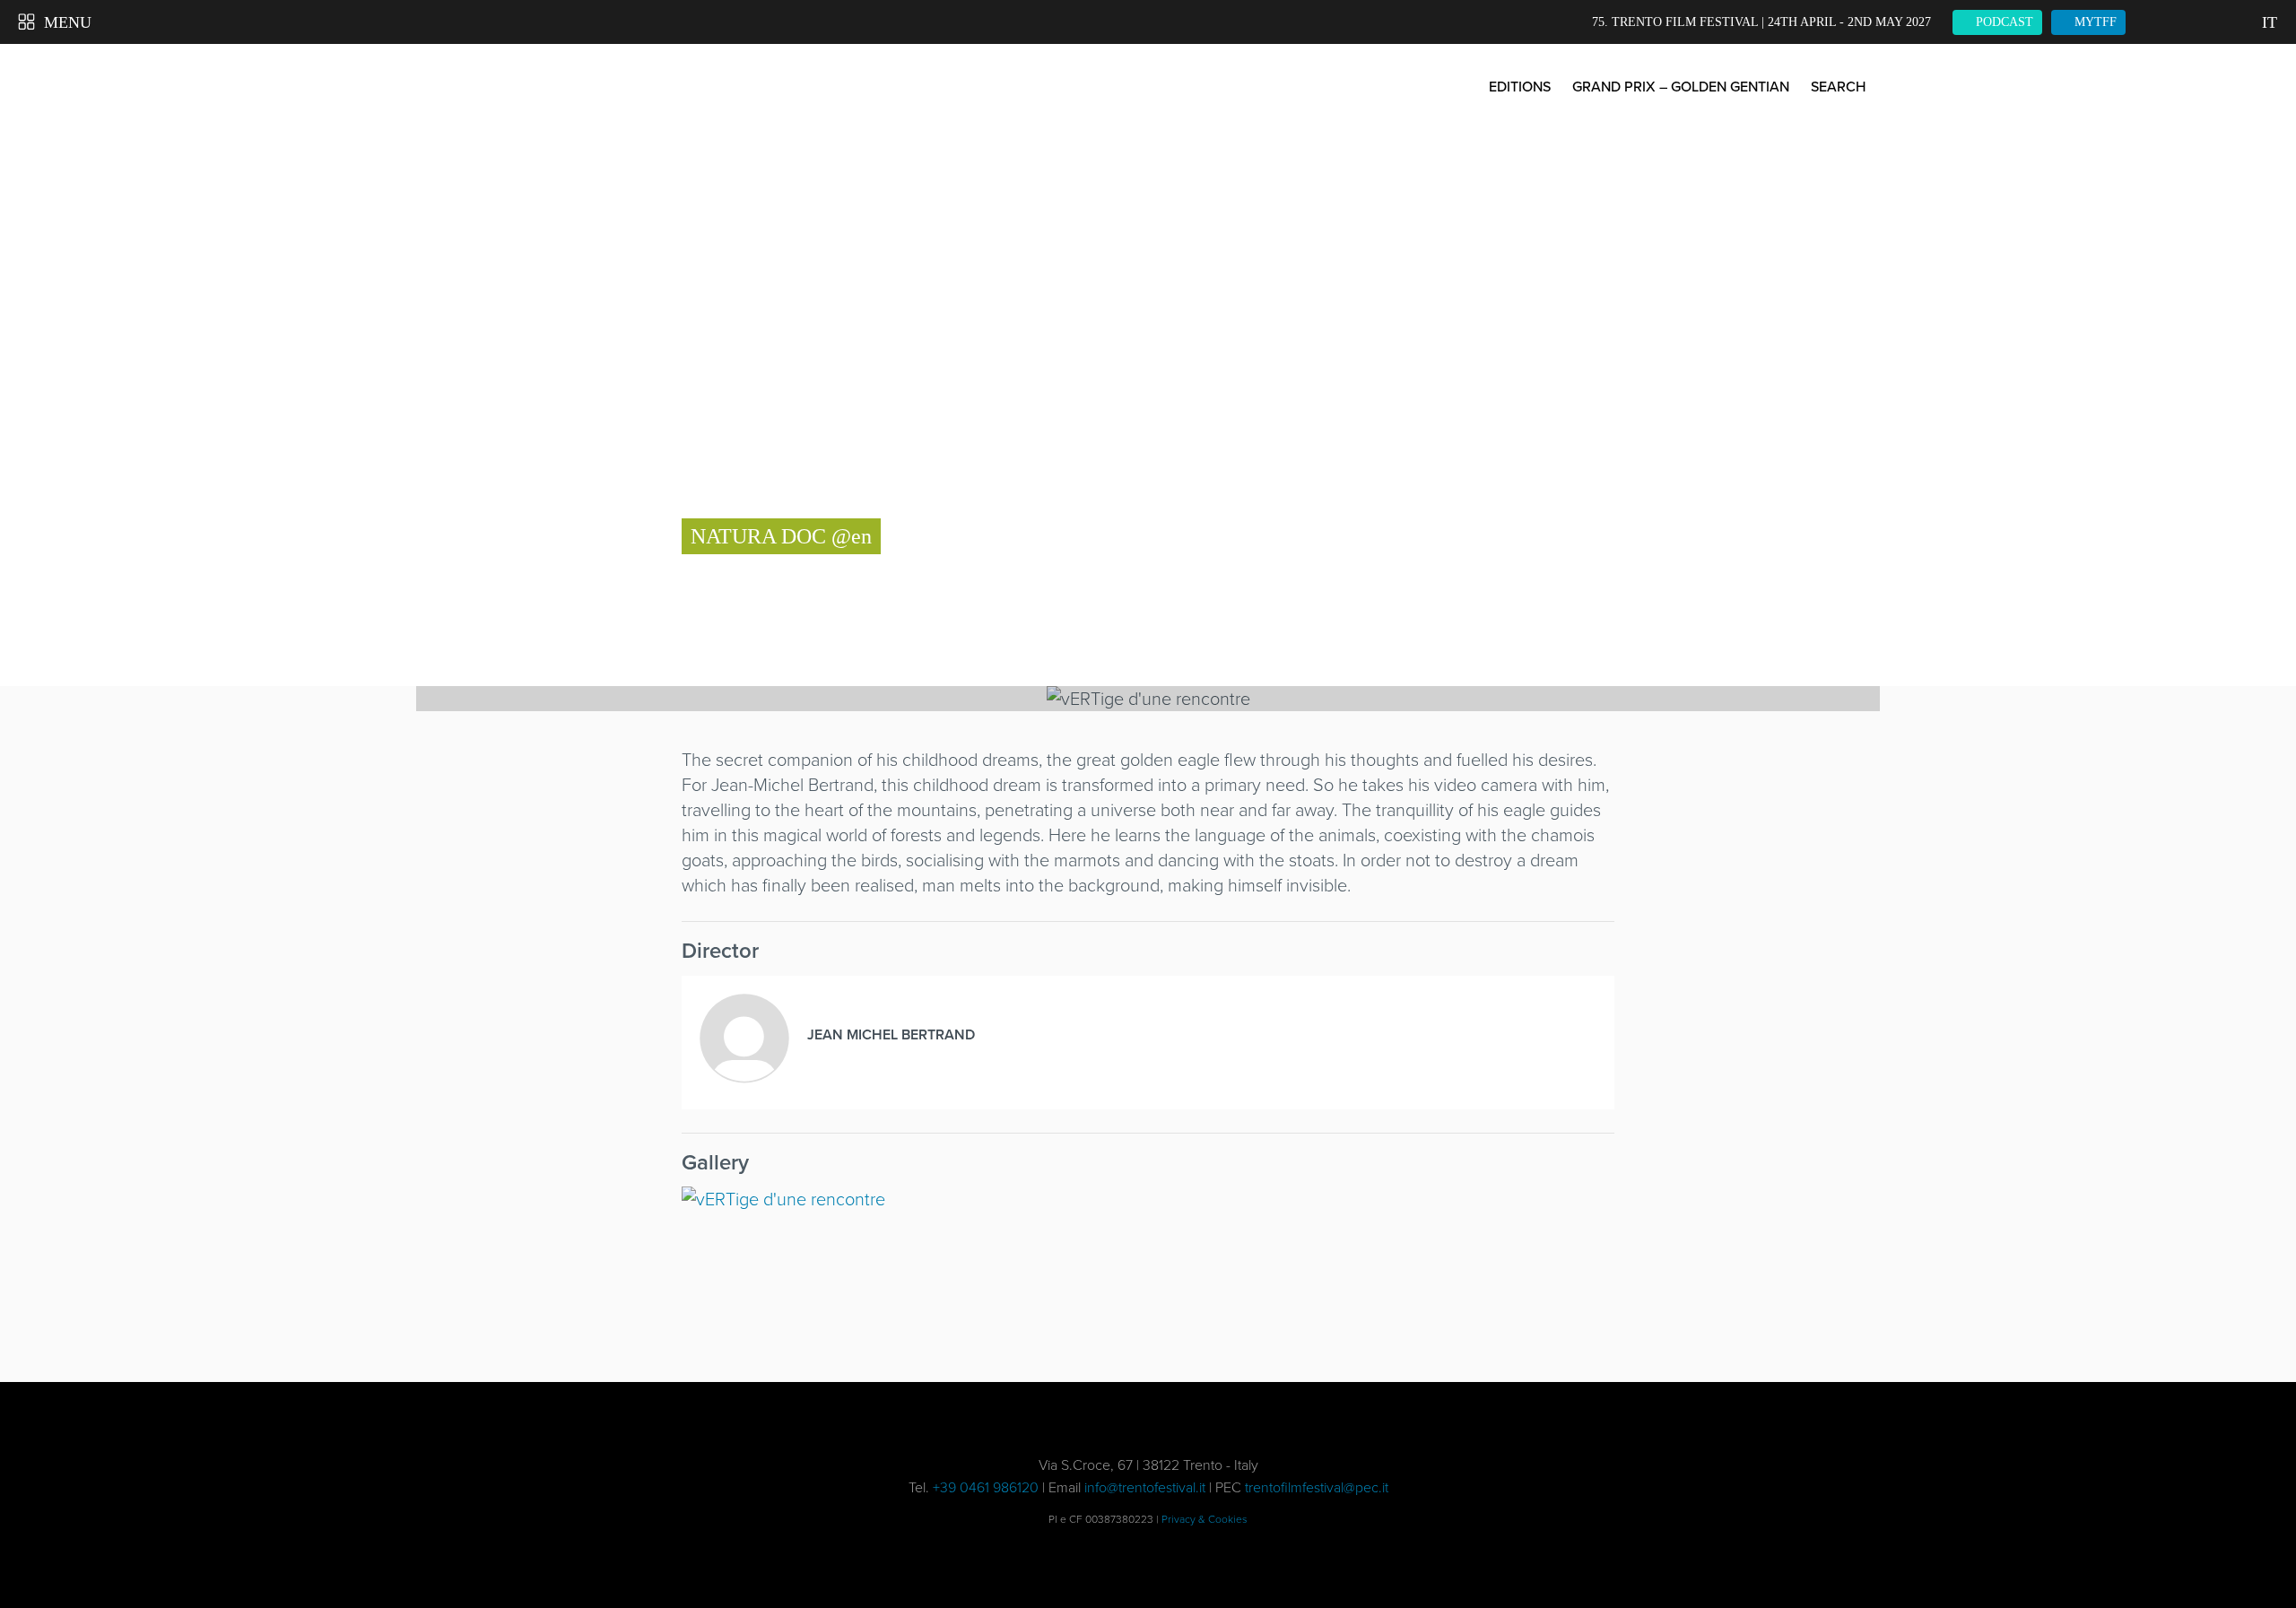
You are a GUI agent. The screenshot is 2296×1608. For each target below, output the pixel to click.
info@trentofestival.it (1145, 1487)
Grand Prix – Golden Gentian (1681, 87)
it (2270, 22)
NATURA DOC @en (781, 536)
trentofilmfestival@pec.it (1317, 1487)
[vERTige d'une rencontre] (792, 1266)
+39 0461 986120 (986, 1487)
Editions (1520, 87)
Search (1838, 87)
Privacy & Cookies (1205, 1519)
